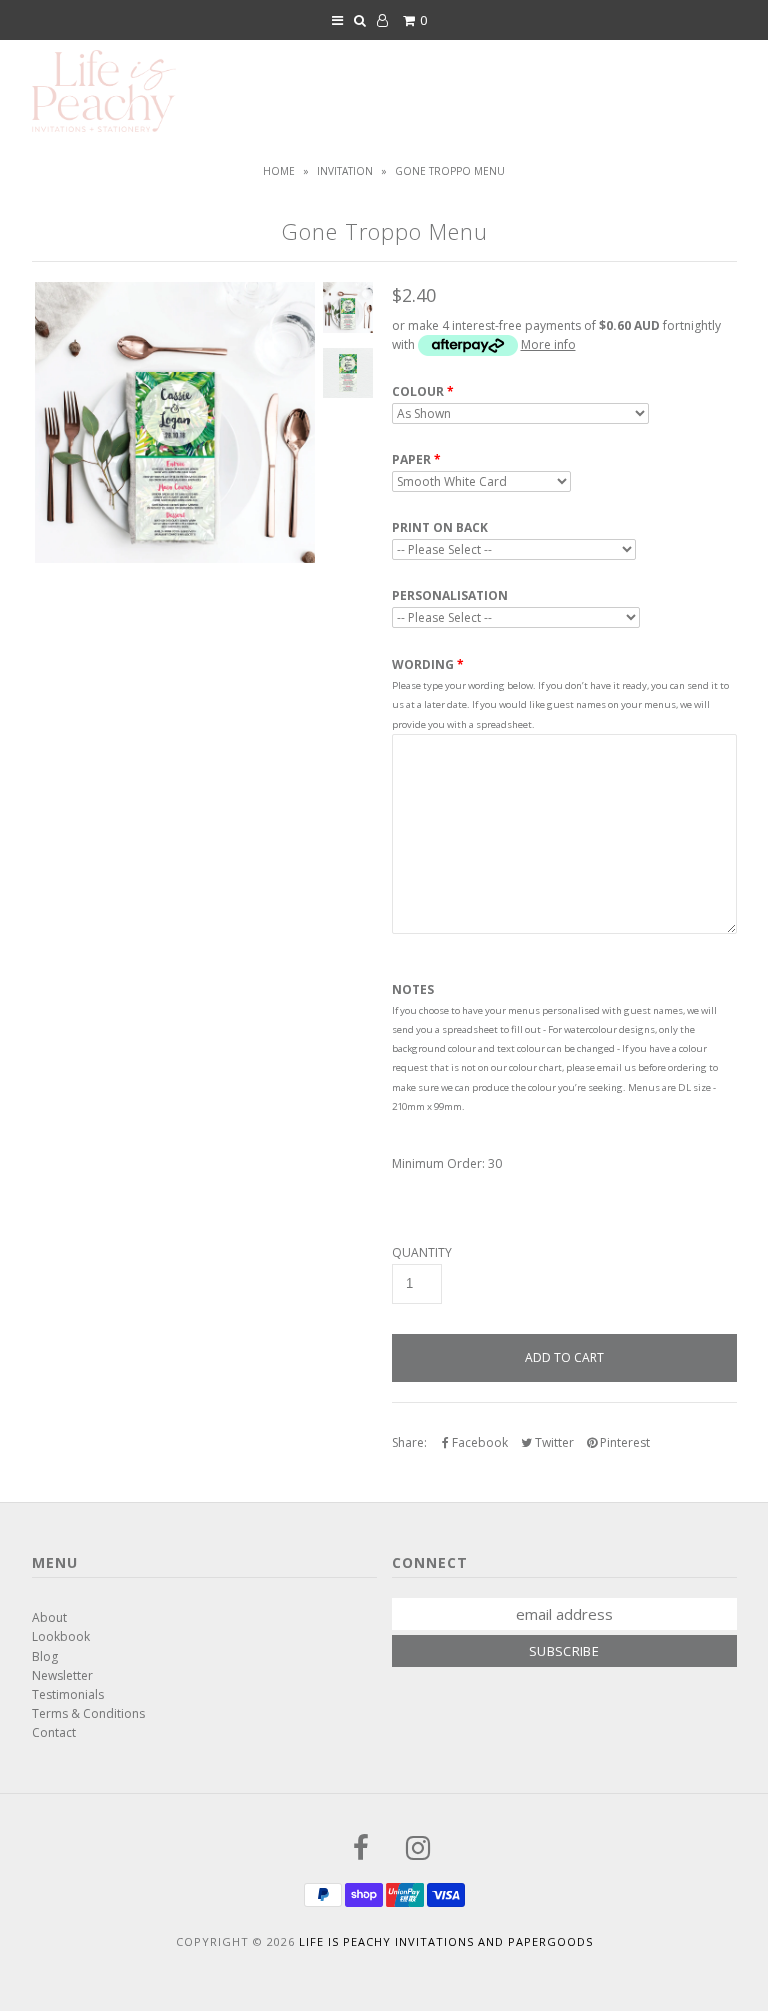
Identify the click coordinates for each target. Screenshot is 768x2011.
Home (279, 171)
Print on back (440, 528)
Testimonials (68, 1694)
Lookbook (61, 1636)
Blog (45, 1656)
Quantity (422, 1253)
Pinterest (623, 1442)
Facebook (478, 1442)
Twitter (553, 1442)
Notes (413, 990)
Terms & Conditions (88, 1713)
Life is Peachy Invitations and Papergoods (446, 1941)
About (49, 1617)
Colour (418, 392)
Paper (411, 460)
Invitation (345, 171)
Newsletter (62, 1675)
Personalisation (450, 596)
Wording (423, 664)
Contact (54, 1732)
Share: (409, 1442)
